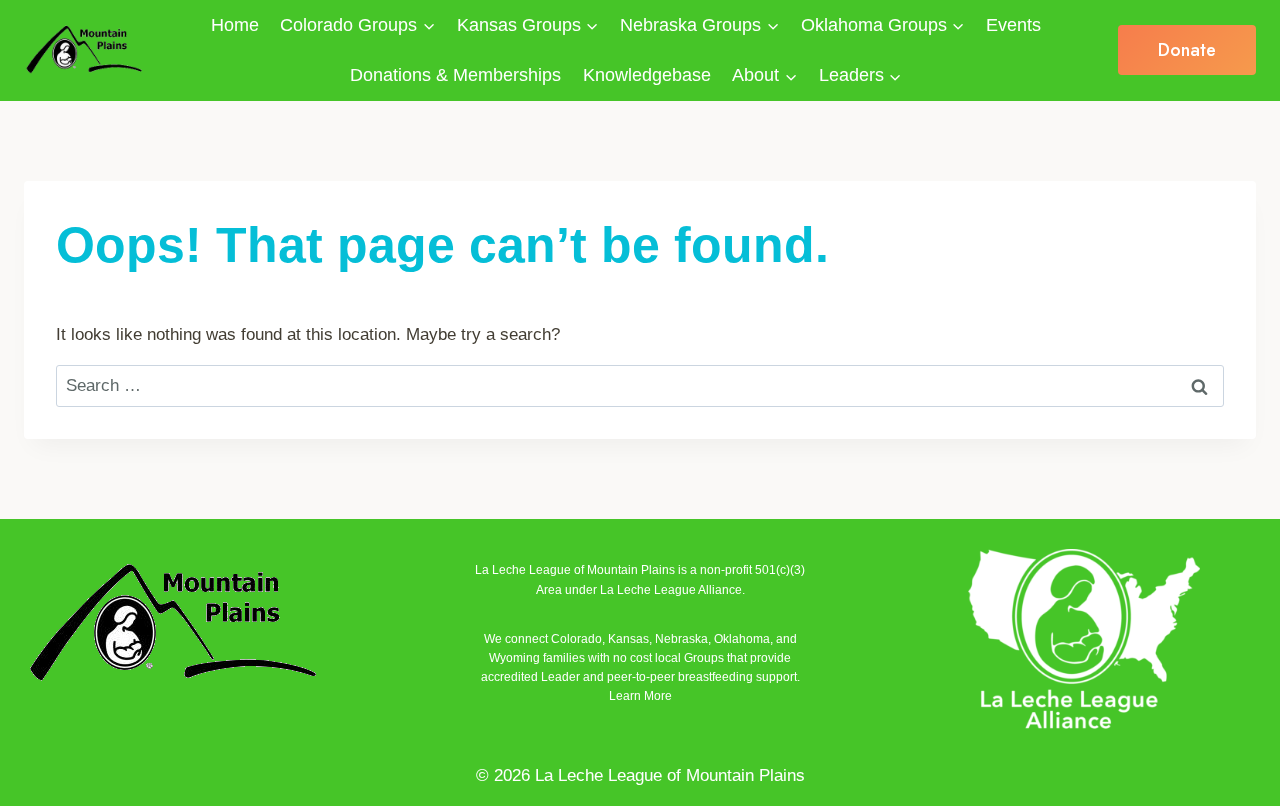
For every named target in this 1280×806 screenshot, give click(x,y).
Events (1013, 25)
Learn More (640, 696)
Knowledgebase (647, 75)
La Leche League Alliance (671, 590)
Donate (1187, 50)
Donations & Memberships (455, 75)
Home (235, 25)
